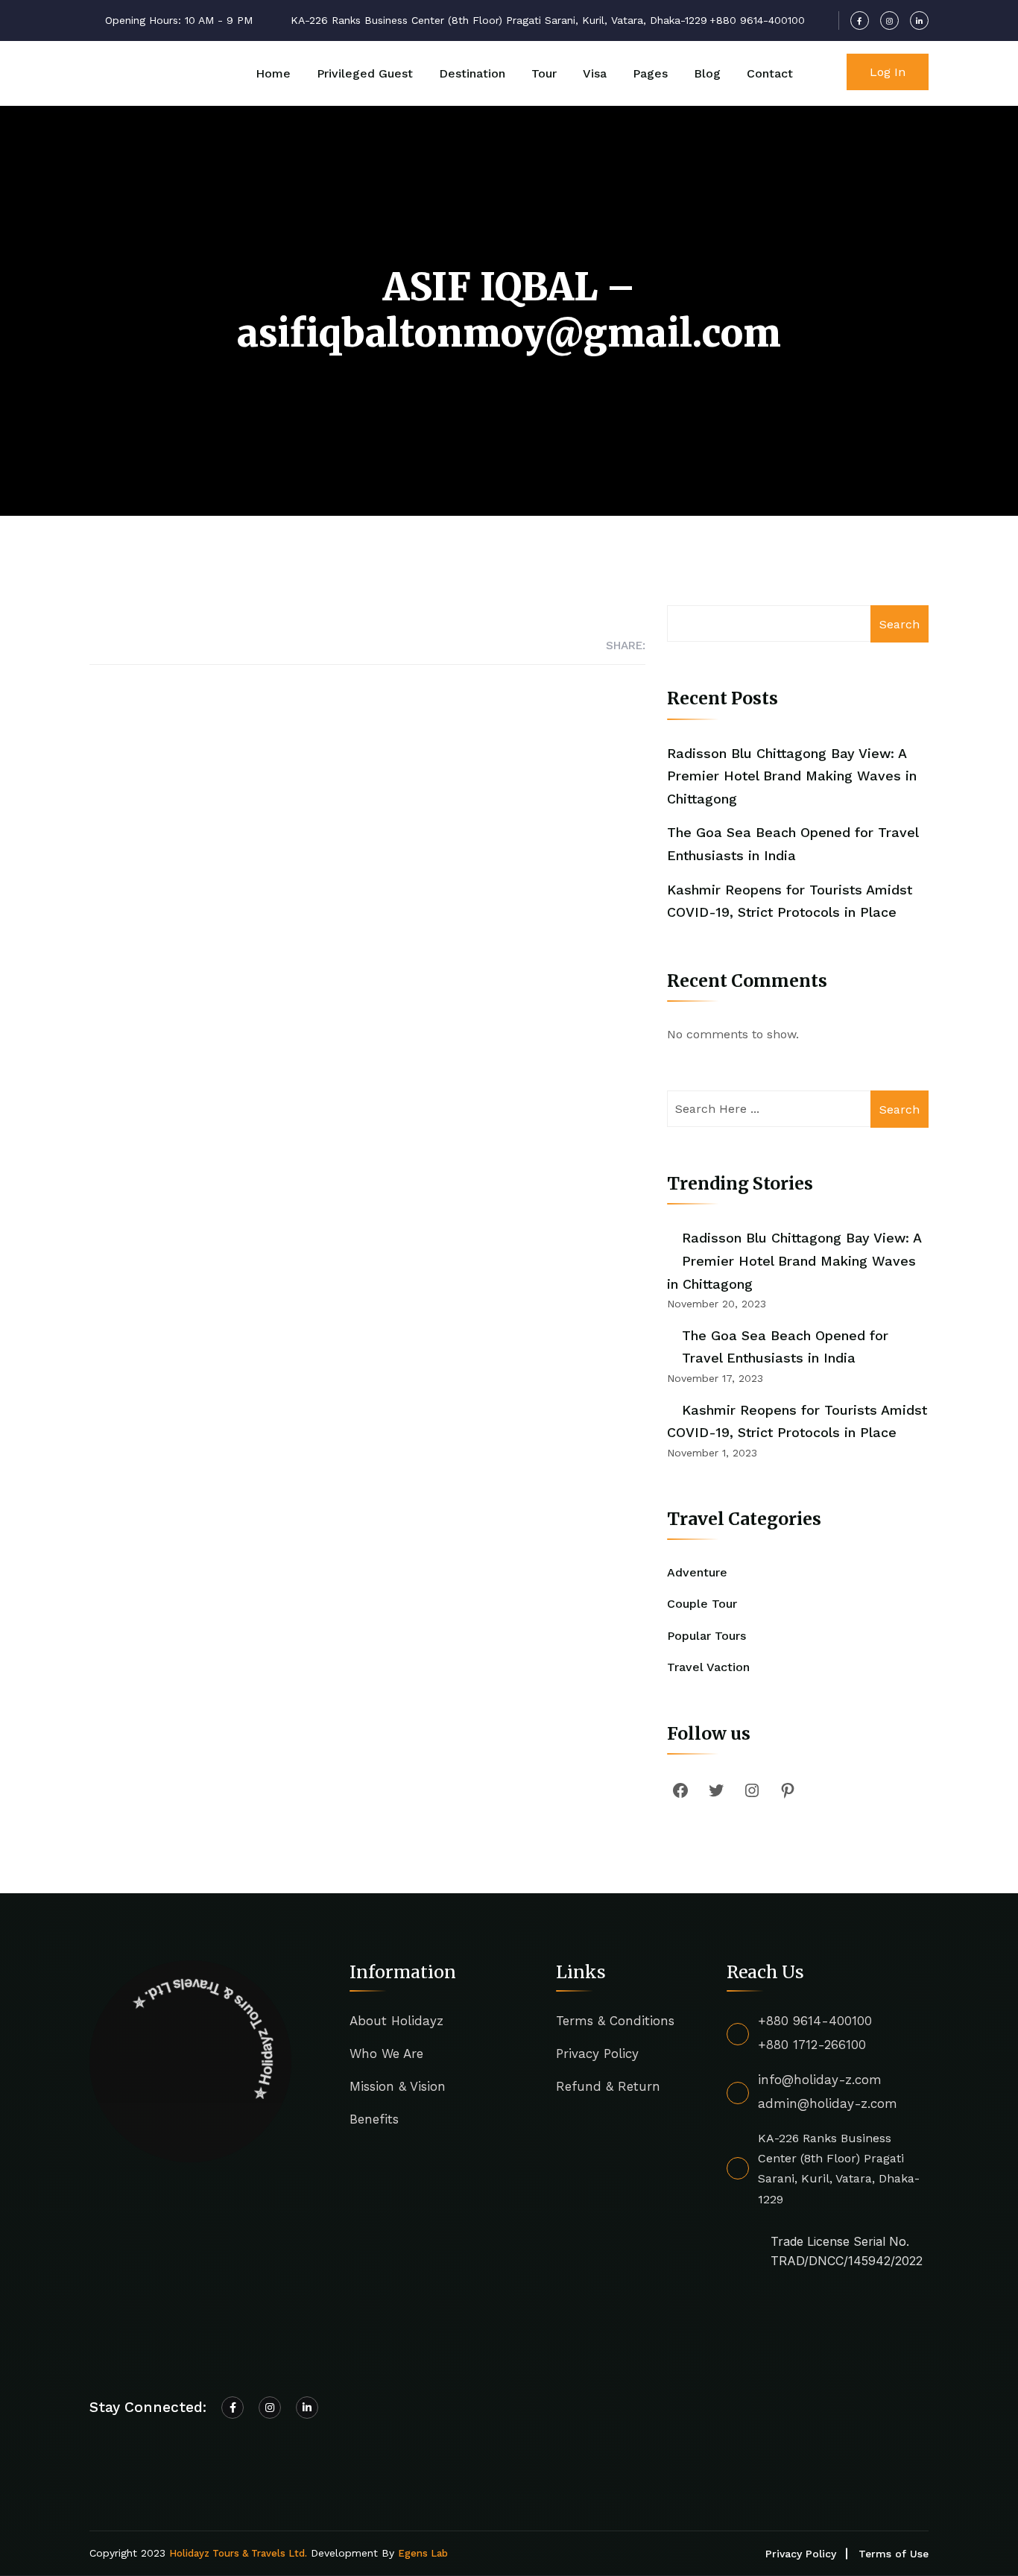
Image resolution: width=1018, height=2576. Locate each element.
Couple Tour (702, 1604)
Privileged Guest (365, 73)
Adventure (697, 1572)
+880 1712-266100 (812, 2045)
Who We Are (386, 2053)
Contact (770, 73)
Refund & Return (608, 2086)
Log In (888, 72)
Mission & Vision (398, 2086)
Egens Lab (423, 2553)
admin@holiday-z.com (828, 2103)
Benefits (374, 2119)
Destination (472, 73)
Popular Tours (706, 1636)
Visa (595, 73)
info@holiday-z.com (820, 2080)
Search (900, 624)
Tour (544, 73)
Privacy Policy (597, 2053)
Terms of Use (894, 2554)
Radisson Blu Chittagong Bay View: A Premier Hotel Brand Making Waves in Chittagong (792, 776)
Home (273, 73)
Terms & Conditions (615, 2021)
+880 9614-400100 (815, 2021)
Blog (707, 73)
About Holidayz (396, 2021)
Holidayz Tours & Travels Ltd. (238, 2553)
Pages (650, 73)
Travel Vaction (708, 1667)
